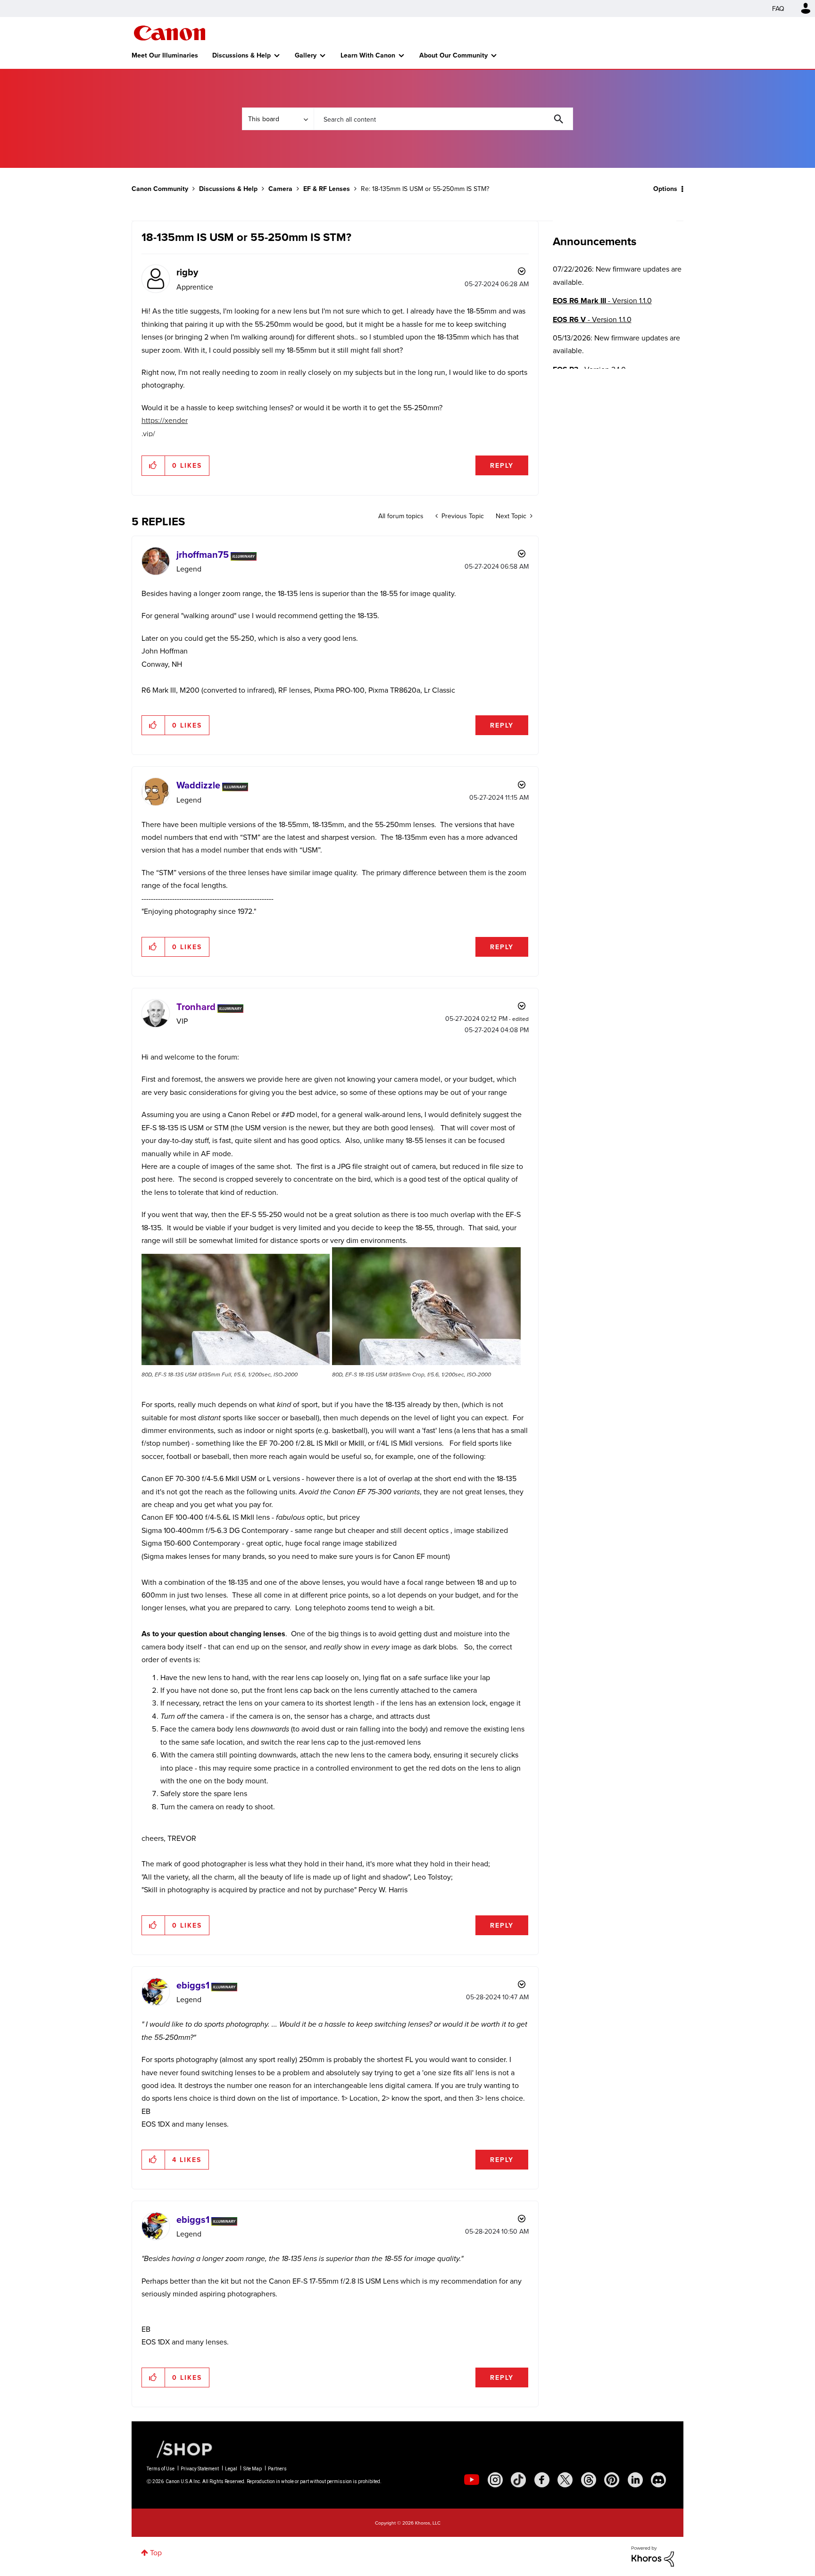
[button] (539, 1211)
